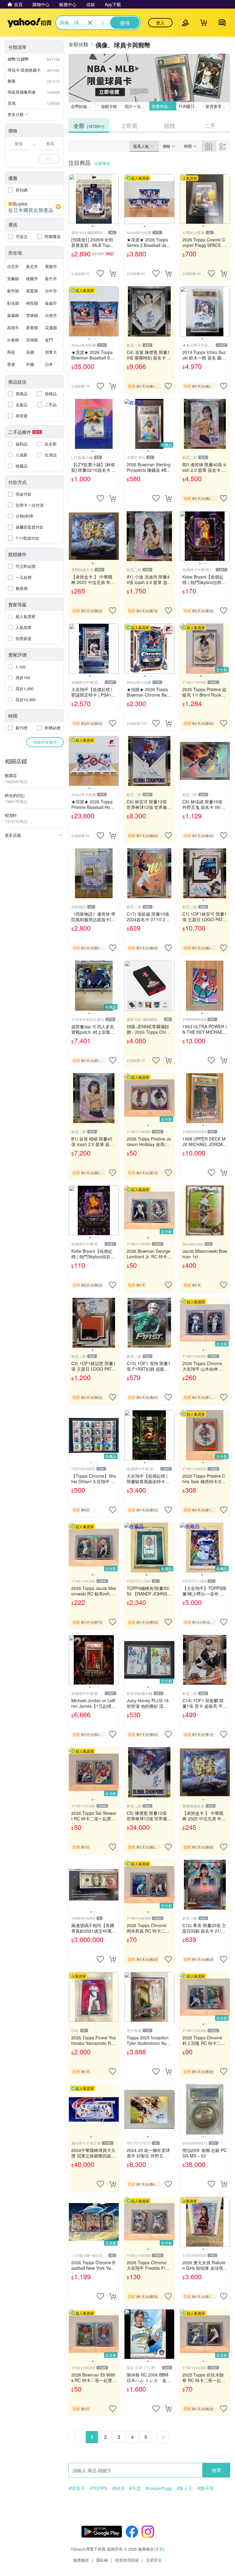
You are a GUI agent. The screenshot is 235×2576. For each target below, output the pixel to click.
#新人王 (185, 2488)
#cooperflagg (159, 2488)
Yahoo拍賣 (30, 23)
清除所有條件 (45, 742)
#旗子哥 (206, 2488)
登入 (160, 23)
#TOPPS (99, 2488)
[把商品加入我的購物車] (113, 274)
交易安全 (154, 2560)
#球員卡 (77, 2488)
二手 (210, 125)
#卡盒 (135, 2488)
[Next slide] (115, 199)
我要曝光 (102, 163)
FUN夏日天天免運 (191, 106)
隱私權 (102, 2560)
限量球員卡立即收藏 (164, 106)
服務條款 (81, 2560)
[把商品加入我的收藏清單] (100, 274)
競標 (170, 125)
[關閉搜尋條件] (90, 23)
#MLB (118, 2488)
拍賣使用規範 (127, 2560)
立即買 (129, 125)
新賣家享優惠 (218, 106)
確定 (49, 159)
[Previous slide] (73, 199)
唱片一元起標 (137, 106)
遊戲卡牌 (109, 106)
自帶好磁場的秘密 (83, 106)
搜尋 (216, 2470)
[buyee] (34, 207)
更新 (159, 2549)
